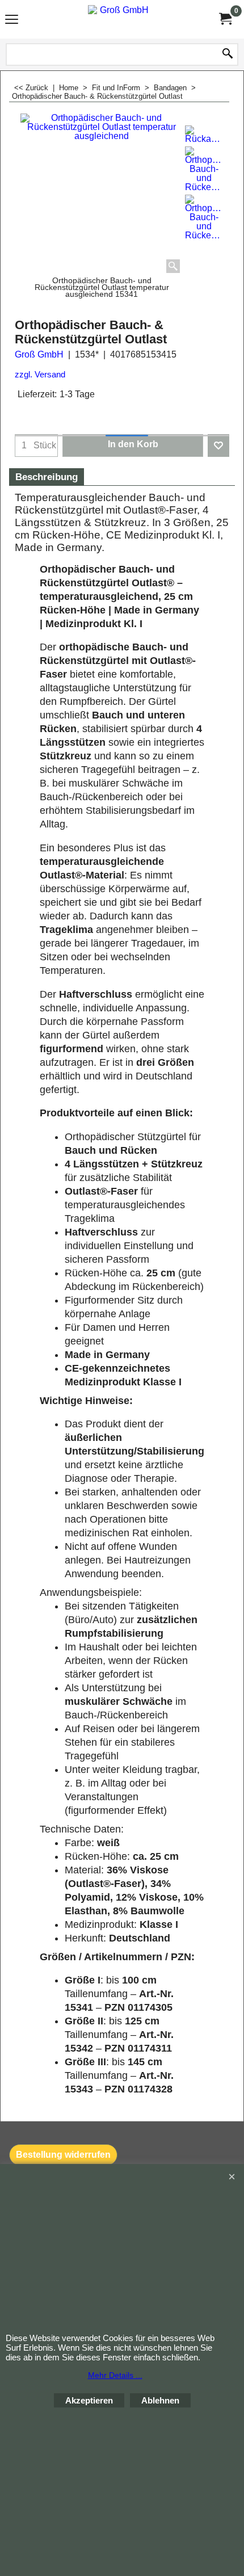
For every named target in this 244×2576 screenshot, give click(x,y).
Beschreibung (47, 477)
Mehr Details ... (115, 2375)
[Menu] (12, 21)
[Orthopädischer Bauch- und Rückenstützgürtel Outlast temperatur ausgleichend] (204, 169)
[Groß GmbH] (120, 19)
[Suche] (228, 54)
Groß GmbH (39, 354)
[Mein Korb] (225, 19)
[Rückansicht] (204, 135)
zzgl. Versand (40, 375)
